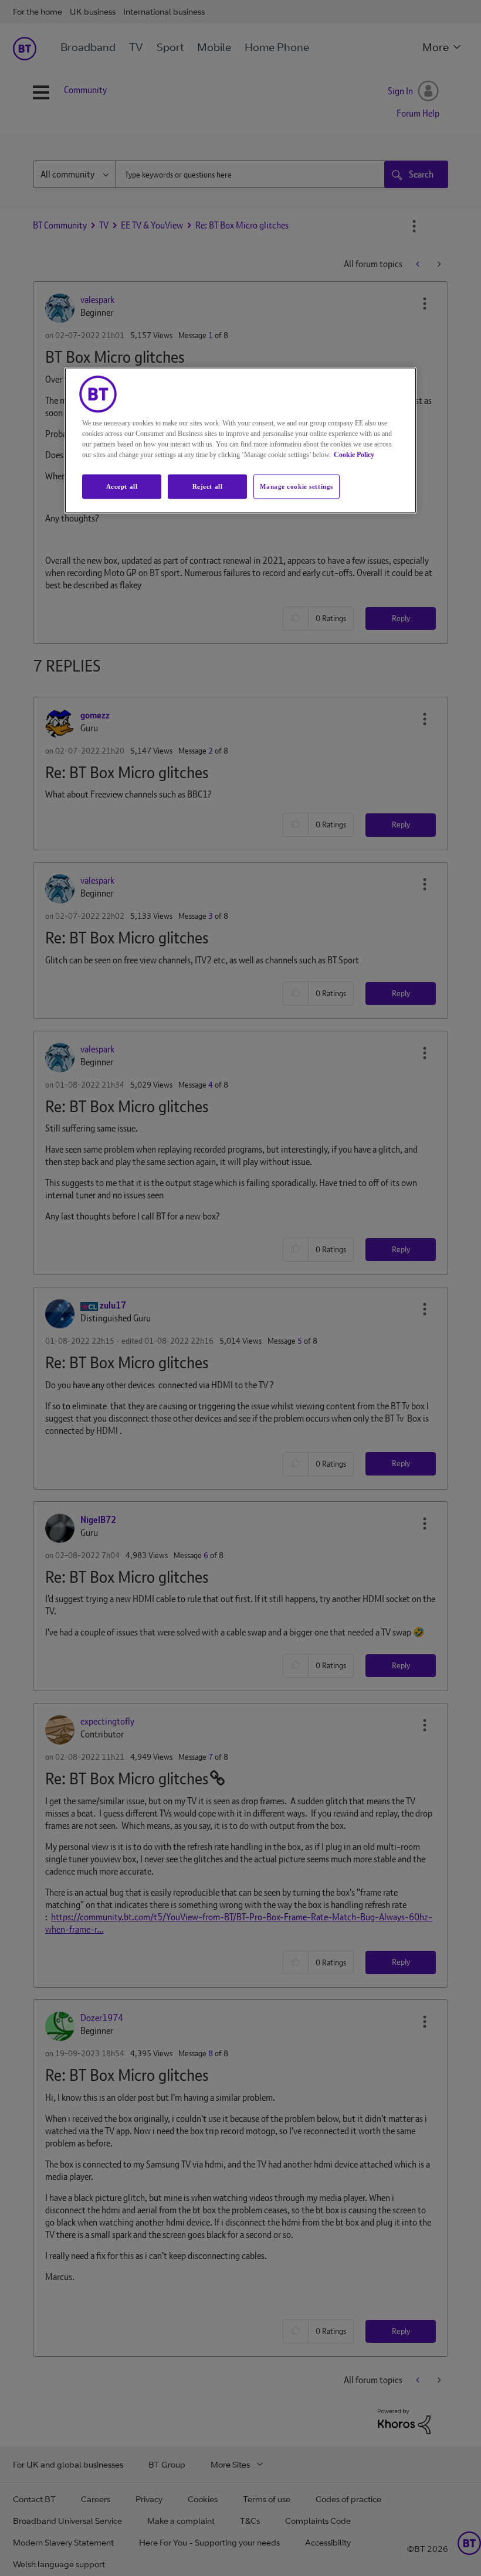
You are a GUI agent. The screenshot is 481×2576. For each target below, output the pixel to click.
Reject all (208, 486)
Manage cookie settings (297, 486)
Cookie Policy (354, 455)
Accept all (122, 486)
